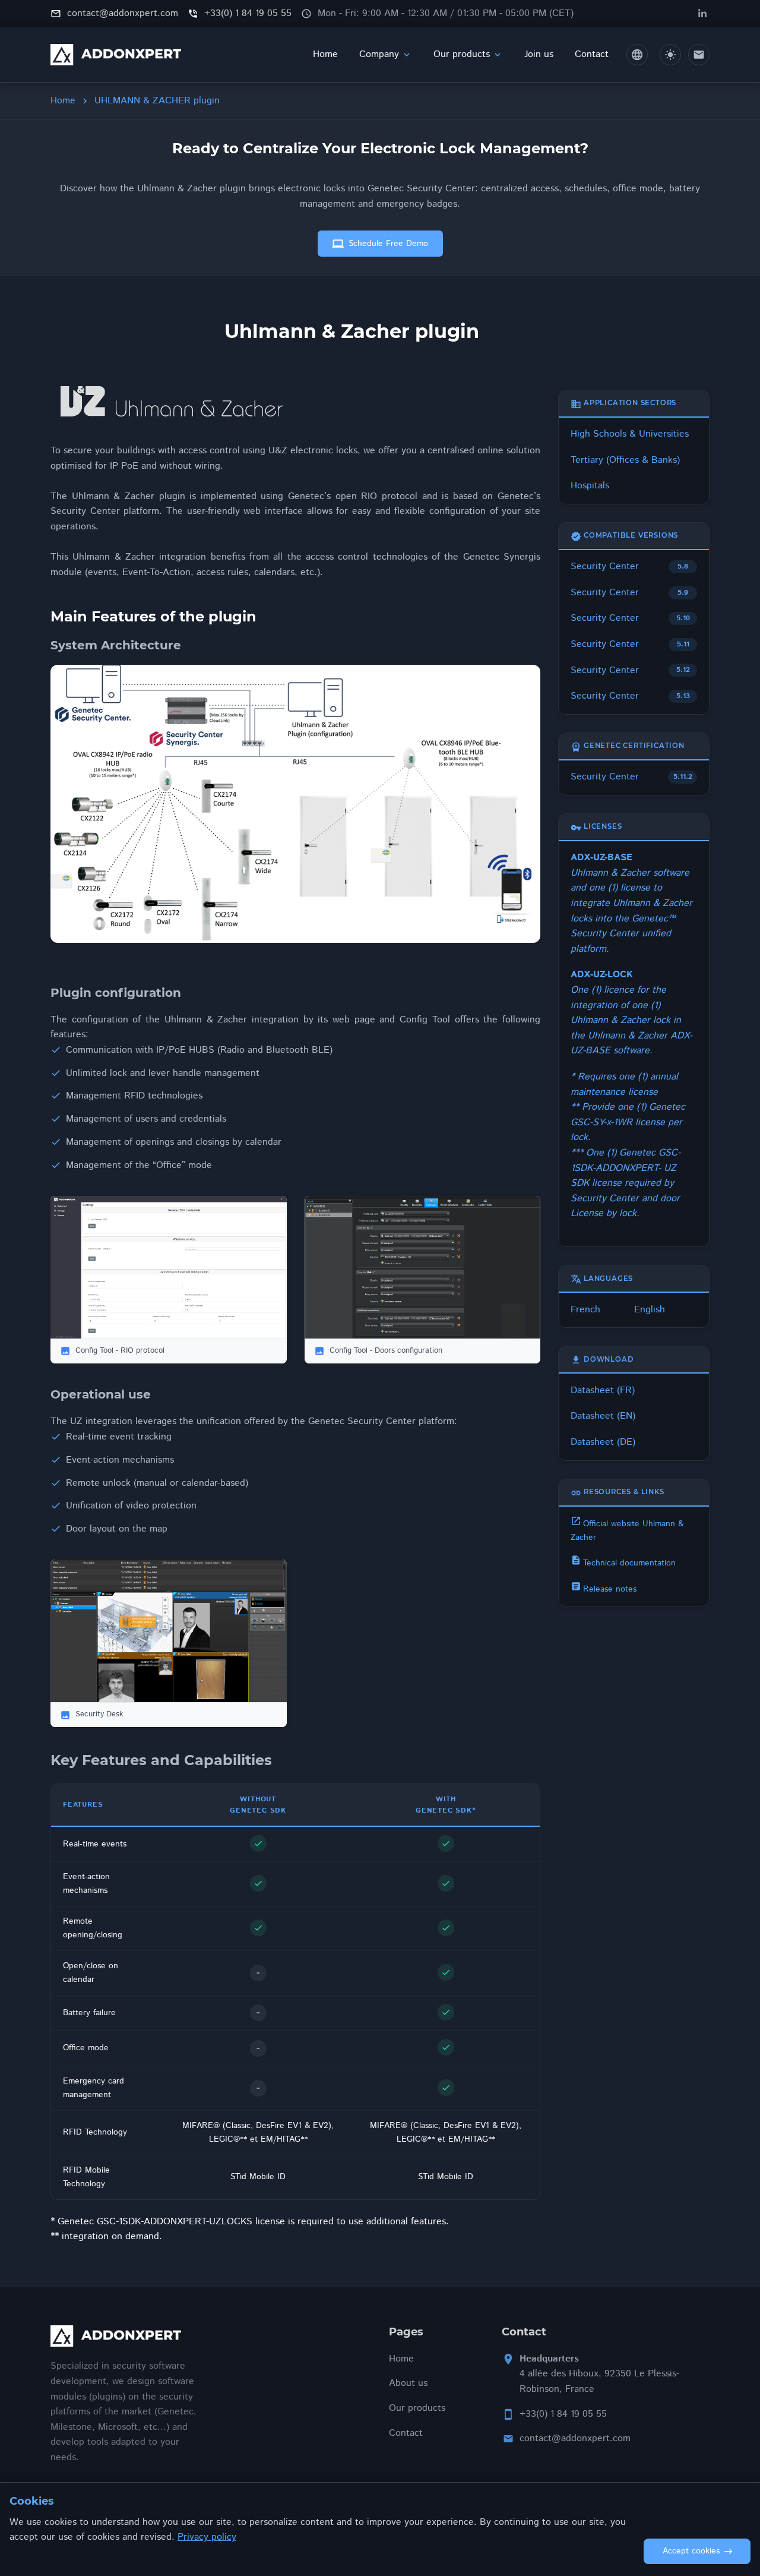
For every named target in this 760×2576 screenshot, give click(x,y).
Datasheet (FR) (603, 1390)
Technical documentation (623, 1562)
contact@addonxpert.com (575, 2438)
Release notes (604, 1588)
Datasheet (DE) (603, 1442)
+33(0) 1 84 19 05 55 (563, 2414)
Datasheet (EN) (603, 1416)
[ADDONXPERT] (116, 55)
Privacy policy (207, 2537)
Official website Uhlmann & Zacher (627, 1529)
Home (63, 101)
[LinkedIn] (702, 14)
